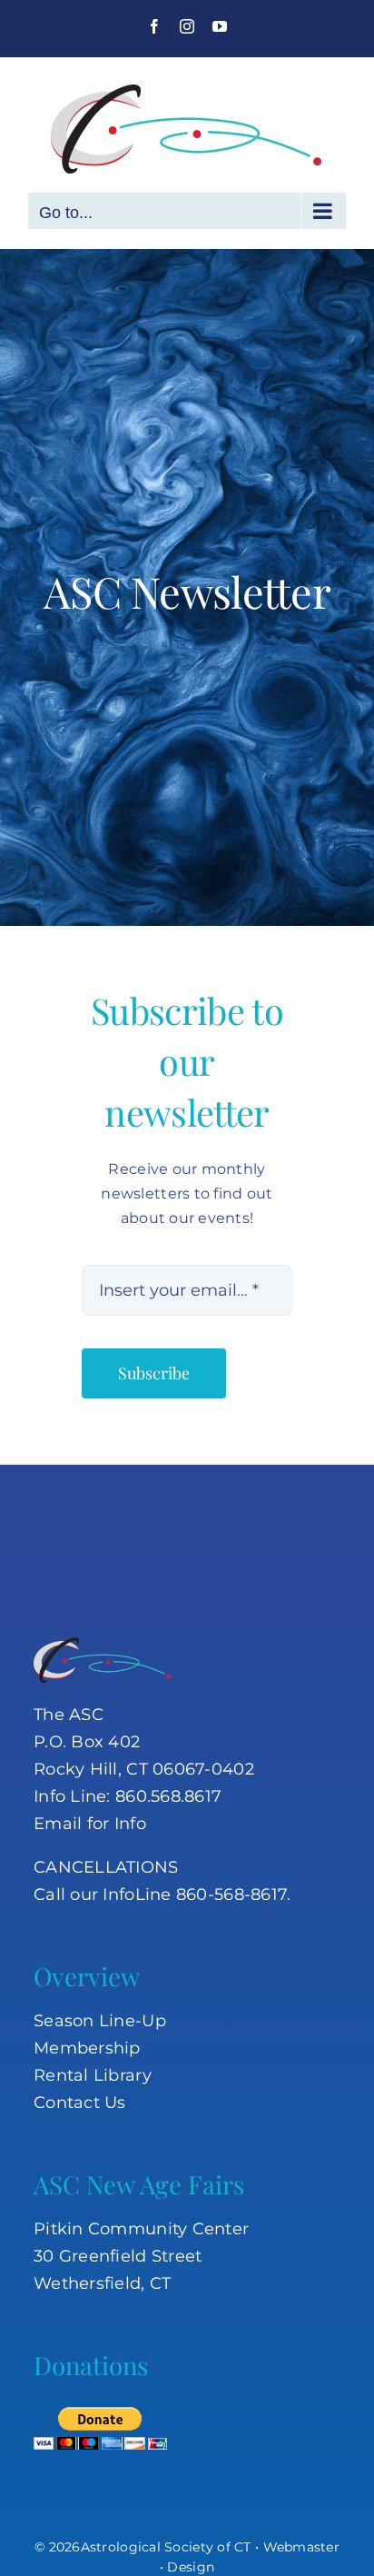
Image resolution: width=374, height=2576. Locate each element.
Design (191, 2567)
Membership (87, 2048)
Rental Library (93, 2075)
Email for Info (90, 1824)
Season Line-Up (100, 2021)
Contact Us (80, 2103)
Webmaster (301, 2547)
